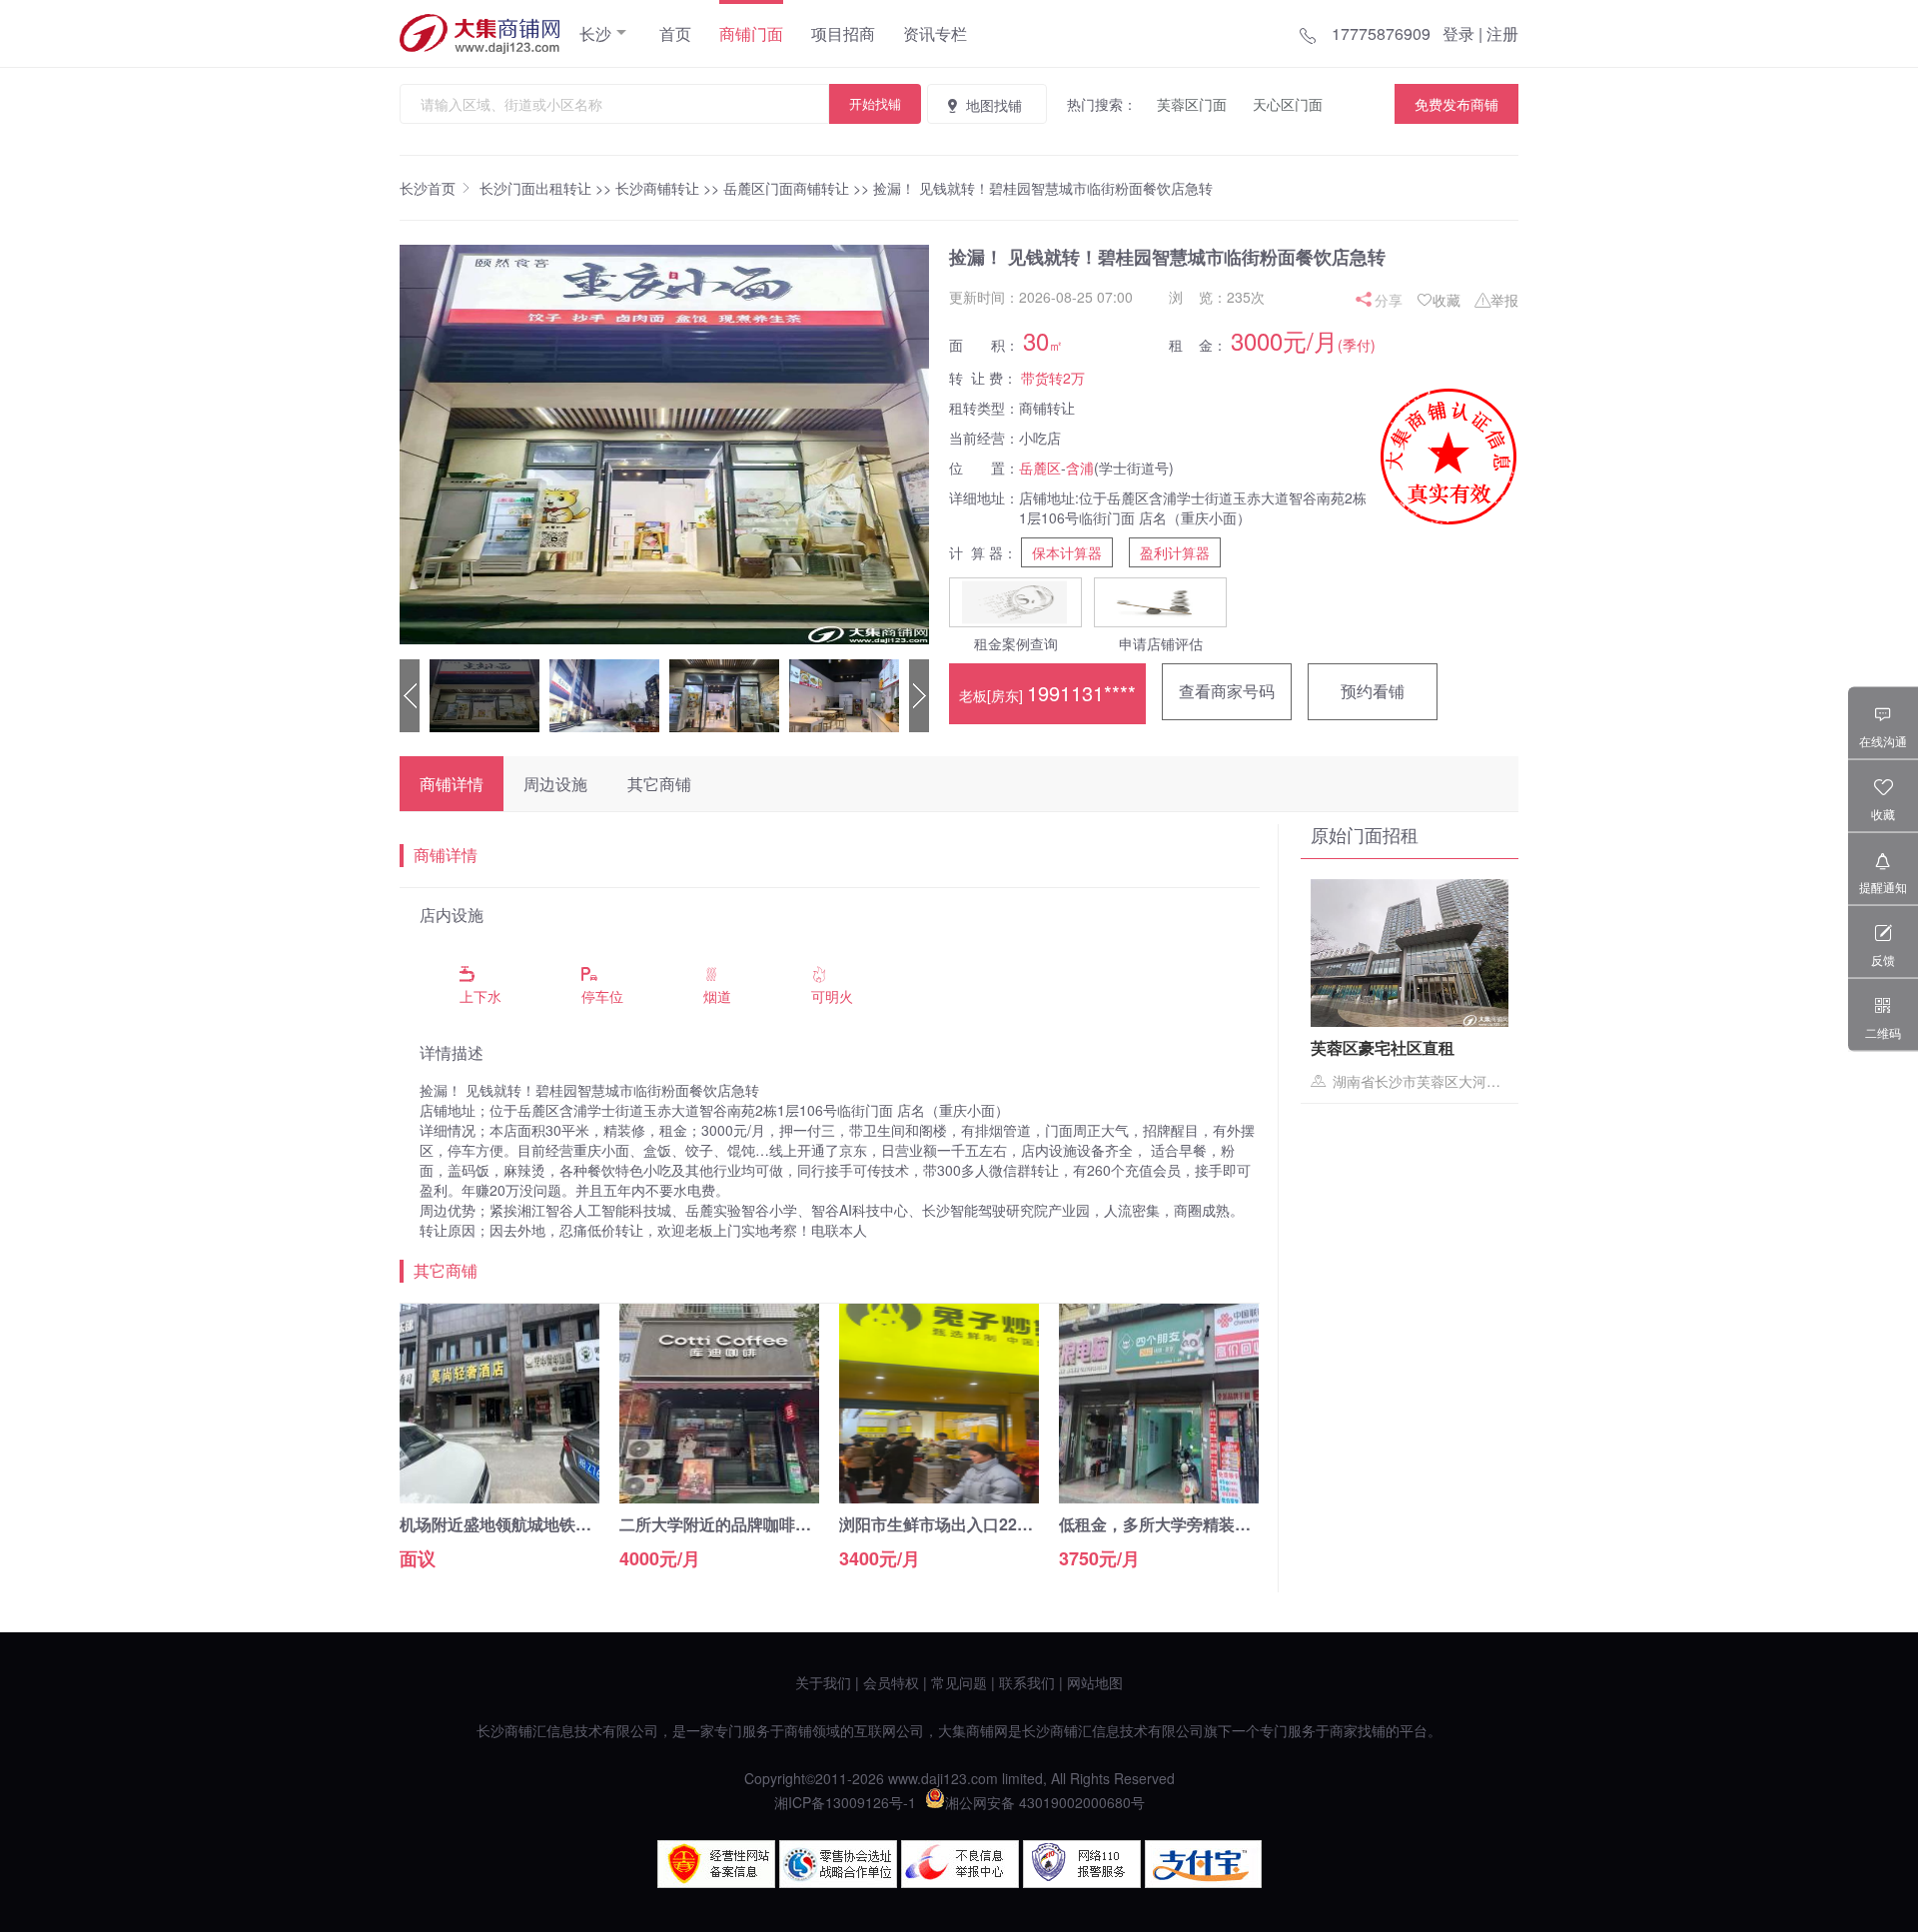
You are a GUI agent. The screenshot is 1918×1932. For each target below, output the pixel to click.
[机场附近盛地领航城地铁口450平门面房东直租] (499, 1497)
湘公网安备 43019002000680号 (1045, 1802)
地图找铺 (994, 105)
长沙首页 (428, 188)
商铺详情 (452, 784)
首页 (675, 33)
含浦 (1080, 468)
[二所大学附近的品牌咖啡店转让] (719, 1497)
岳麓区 (1040, 468)
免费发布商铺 (1456, 104)
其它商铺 (659, 784)
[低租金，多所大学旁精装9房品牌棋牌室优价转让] (1159, 1497)
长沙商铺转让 (657, 188)
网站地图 (1095, 1682)
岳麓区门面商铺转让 (786, 188)
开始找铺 (875, 103)
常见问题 (959, 1682)
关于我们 (823, 1682)
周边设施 (555, 784)
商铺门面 (751, 33)
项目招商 (843, 33)
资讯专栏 (935, 33)
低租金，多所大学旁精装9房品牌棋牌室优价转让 (1231, 1524)
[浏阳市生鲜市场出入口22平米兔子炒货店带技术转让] (939, 1497)
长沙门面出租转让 (535, 188)
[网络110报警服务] (1082, 1882)
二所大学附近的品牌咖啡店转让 (731, 1524)
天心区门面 (1288, 104)
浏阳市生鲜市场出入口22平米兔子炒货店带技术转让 (1024, 1524)
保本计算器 (1067, 552)
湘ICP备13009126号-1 (845, 1802)
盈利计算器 (1175, 552)
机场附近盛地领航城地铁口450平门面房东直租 (565, 1524)
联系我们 (1027, 1682)
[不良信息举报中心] (960, 1882)
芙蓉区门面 (1192, 104)
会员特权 (891, 1682)
